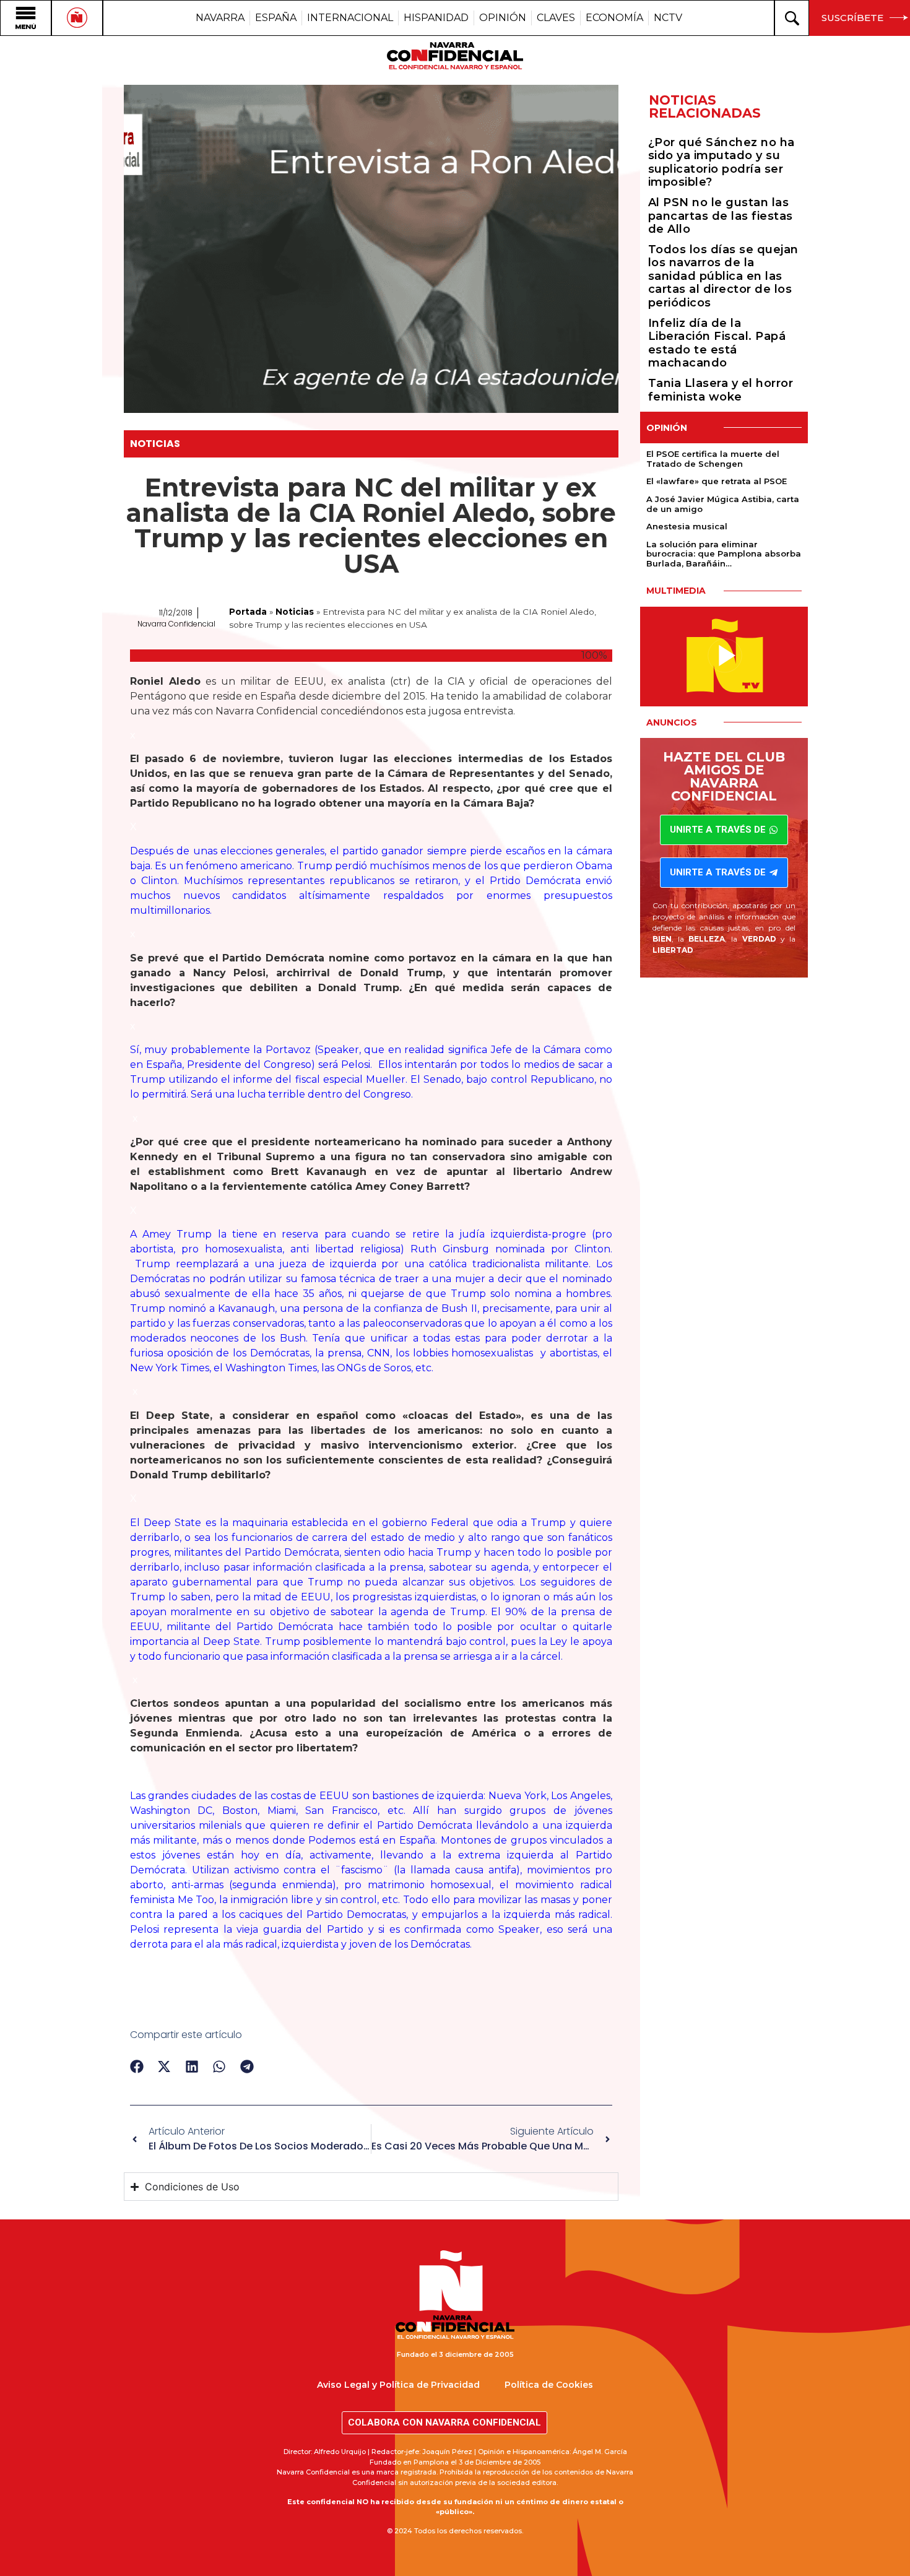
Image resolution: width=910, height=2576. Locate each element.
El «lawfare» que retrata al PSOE (717, 481)
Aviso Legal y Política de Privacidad (398, 2385)
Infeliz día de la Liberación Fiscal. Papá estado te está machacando (717, 343)
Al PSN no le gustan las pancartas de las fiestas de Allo (721, 216)
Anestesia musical (687, 526)
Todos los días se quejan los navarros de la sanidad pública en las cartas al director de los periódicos (723, 276)
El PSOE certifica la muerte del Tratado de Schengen (713, 459)
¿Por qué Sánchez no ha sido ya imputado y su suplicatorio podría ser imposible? (721, 163)
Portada (248, 612)
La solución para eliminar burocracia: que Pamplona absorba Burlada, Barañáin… (724, 554)
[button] (137, 2067)
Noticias (155, 444)
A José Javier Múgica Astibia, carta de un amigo (723, 504)
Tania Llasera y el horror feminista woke (721, 390)
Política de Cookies (549, 2385)
